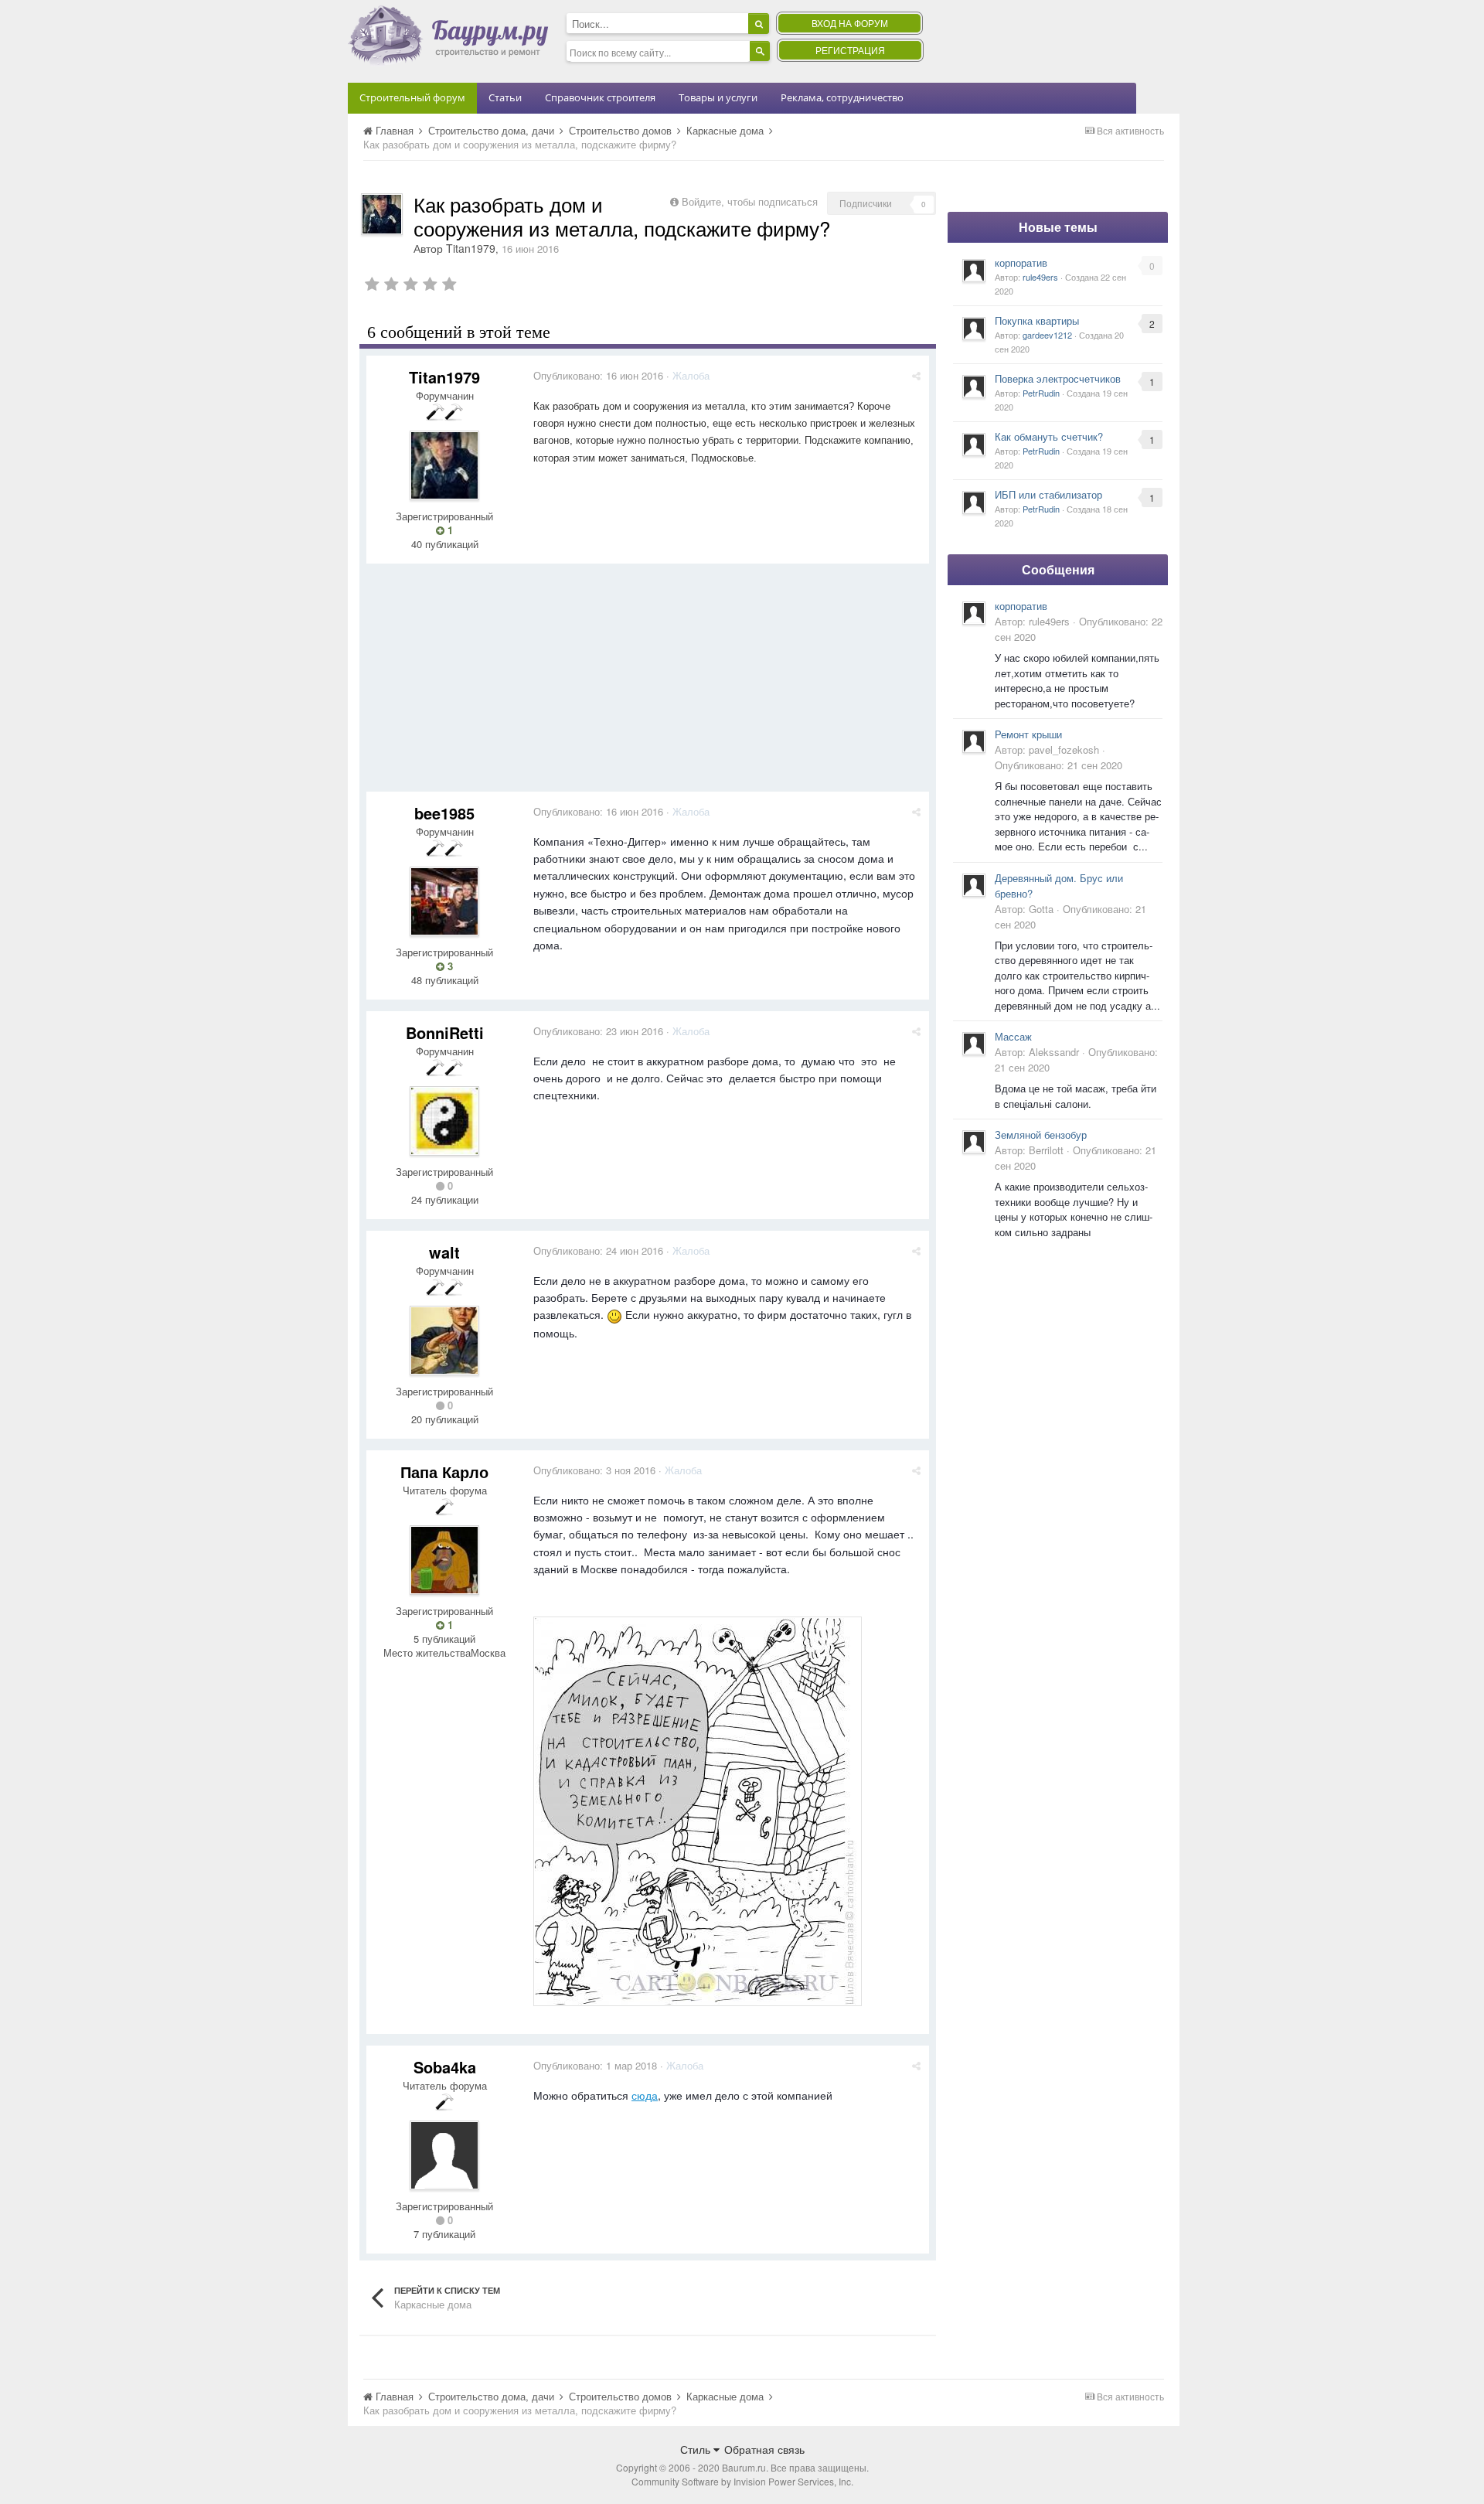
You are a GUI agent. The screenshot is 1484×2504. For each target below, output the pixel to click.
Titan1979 (471, 248)
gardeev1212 (1047, 335)
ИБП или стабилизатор (1048, 494)
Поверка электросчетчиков (1058, 378)
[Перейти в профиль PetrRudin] (974, 387)
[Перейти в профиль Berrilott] (974, 1142)
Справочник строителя (600, 97)
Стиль (697, 2449)
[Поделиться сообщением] (916, 375)
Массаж (1013, 1036)
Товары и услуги (718, 97)
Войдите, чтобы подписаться (750, 201)
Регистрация (850, 50)
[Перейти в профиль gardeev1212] (974, 329)
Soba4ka (445, 2067)
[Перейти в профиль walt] (444, 1341)
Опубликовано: (598, 375)
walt (444, 1252)
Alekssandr (1054, 1052)
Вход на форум (850, 23)
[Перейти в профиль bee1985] (444, 901)
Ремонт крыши (1028, 734)
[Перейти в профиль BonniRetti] (444, 1121)
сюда (645, 2095)
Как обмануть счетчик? (1049, 436)
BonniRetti (445, 1032)
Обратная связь (764, 2449)
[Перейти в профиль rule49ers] (974, 271)
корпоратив (1021, 262)
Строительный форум (412, 97)
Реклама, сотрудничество (842, 97)
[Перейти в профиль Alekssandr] (974, 1044)
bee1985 (444, 813)
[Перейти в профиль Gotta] (974, 885)
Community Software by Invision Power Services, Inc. (742, 2481)
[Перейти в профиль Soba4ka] (444, 2155)
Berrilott (1046, 1150)
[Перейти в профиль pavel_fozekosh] (974, 741)
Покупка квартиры (1037, 320)
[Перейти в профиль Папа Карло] (444, 1560)
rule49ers (1040, 277)
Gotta (1041, 909)
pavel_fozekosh (1064, 749)
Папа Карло (444, 1472)
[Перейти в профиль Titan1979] (382, 214)
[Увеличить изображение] (698, 1810)
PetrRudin (1041, 393)
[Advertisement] (648, 683)
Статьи (505, 97)
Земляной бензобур (1041, 1134)
